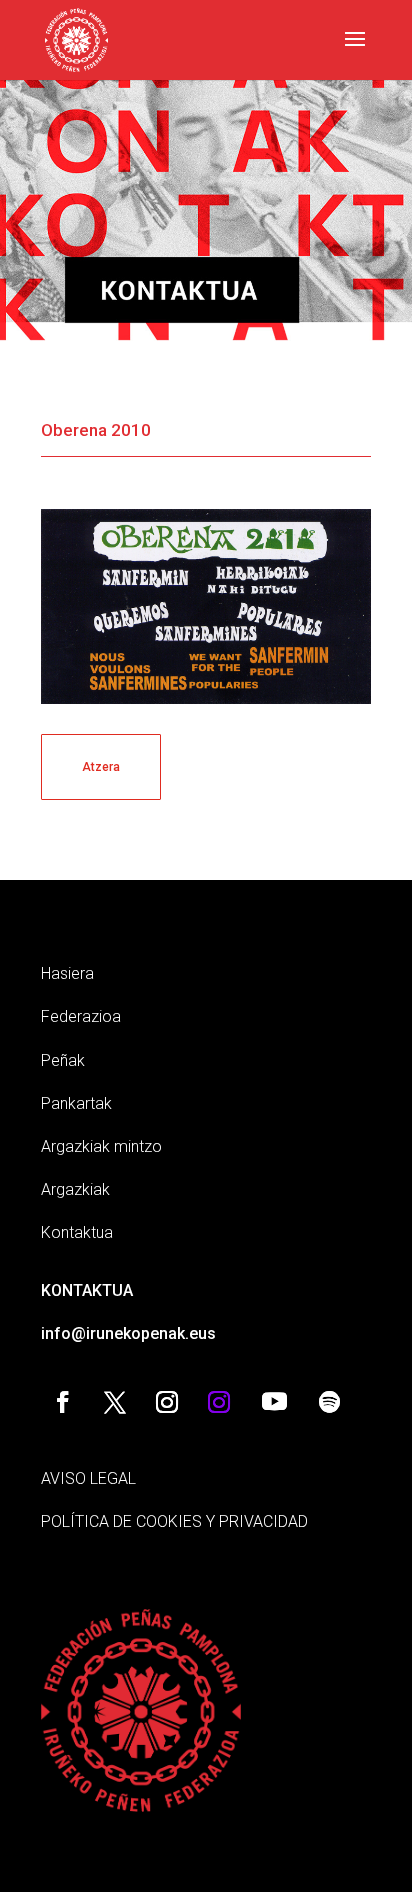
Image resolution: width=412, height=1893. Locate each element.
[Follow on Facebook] (63, 1402)
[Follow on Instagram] (167, 1402)
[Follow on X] (115, 1402)
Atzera (101, 767)
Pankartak (76, 1103)
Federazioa (81, 1016)
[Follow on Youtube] (274, 1402)
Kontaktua (77, 1232)
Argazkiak (75, 1189)
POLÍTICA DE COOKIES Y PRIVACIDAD (174, 1521)
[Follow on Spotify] (329, 1402)
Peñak (63, 1060)
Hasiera (67, 973)
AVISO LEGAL (88, 1478)
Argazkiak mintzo (101, 1146)
